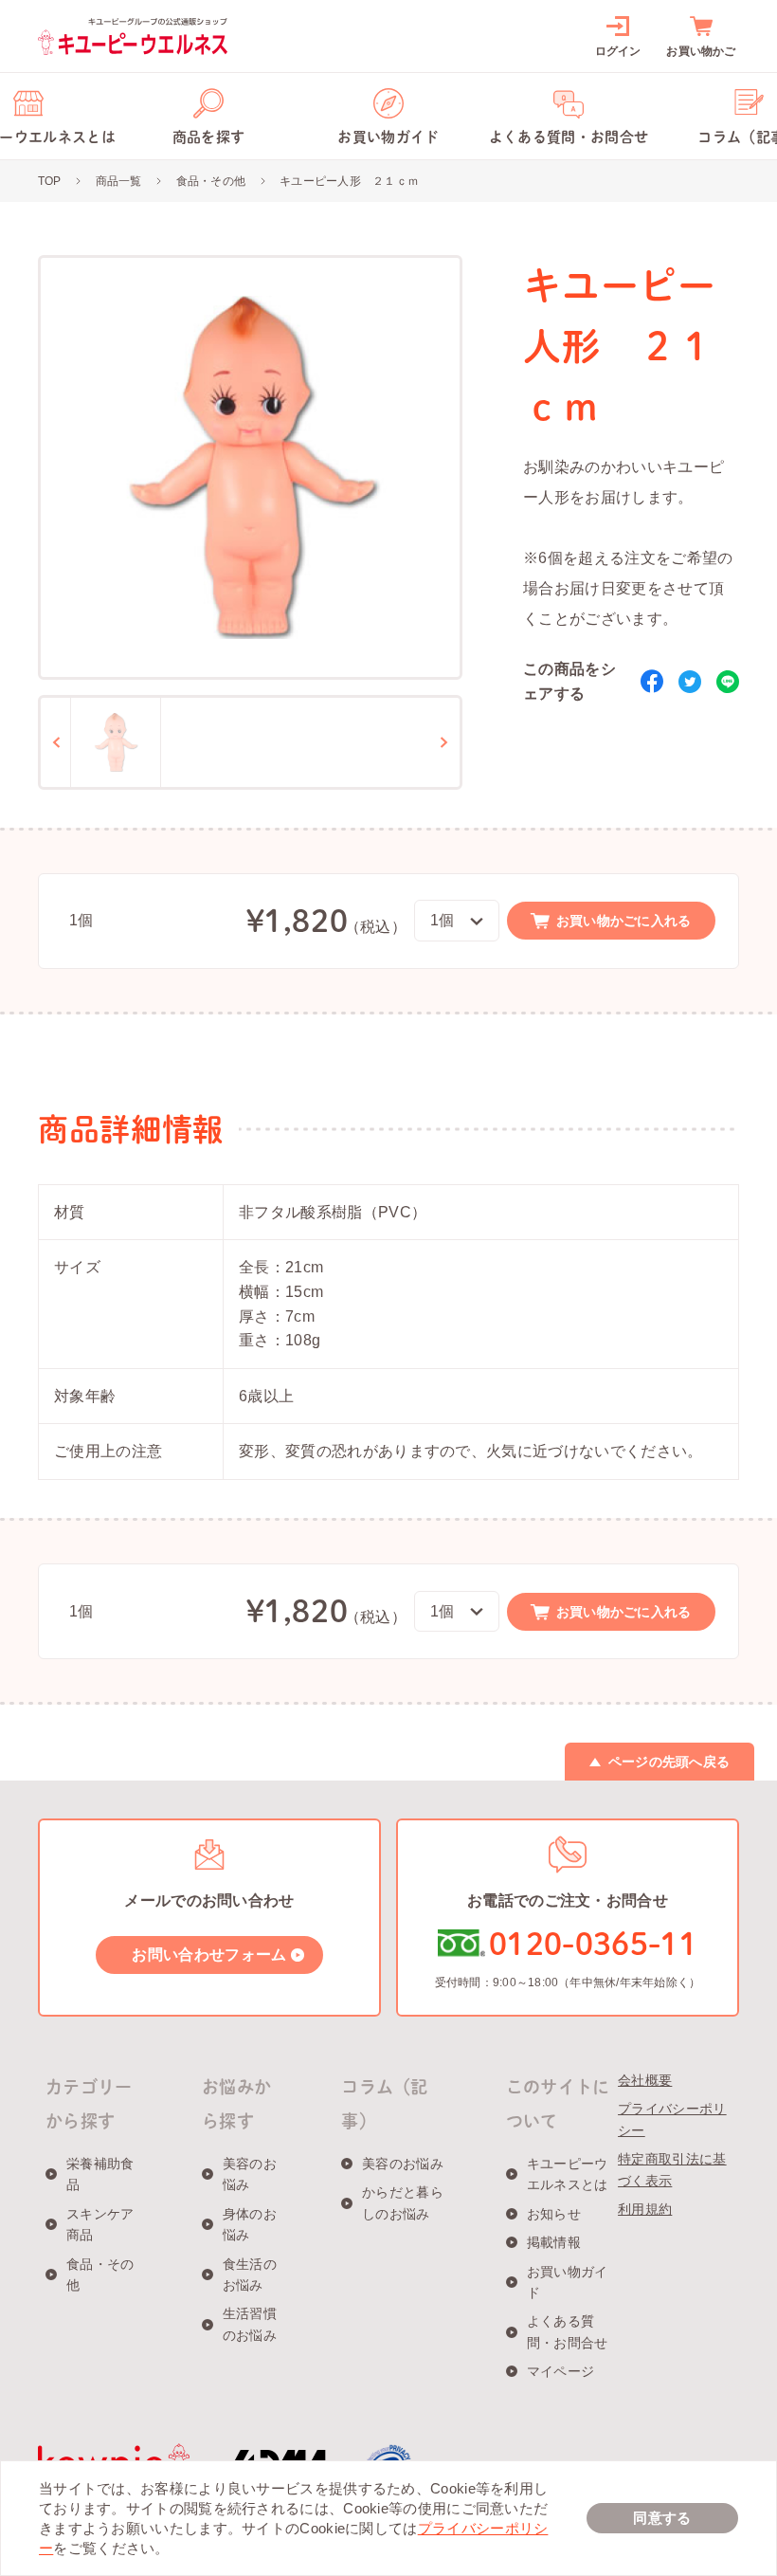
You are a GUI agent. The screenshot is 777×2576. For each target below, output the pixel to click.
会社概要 (645, 2080)
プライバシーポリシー (672, 2119)
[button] (116, 742)
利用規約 (645, 2209)
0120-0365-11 (593, 1944)
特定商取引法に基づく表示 (672, 2169)
